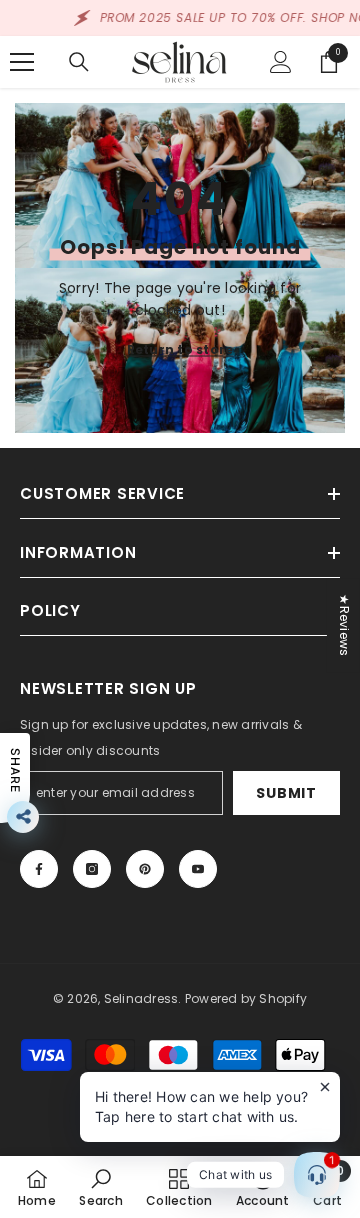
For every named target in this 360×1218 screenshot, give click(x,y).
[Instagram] (92, 869)
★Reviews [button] (344, 625)
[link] (100, 1187)
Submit (286, 793)
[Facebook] (39, 869)
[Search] (79, 62)
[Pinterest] (145, 869)
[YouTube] (198, 869)
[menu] (22, 62)
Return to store (180, 349)
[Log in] (281, 62)
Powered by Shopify (246, 998)
